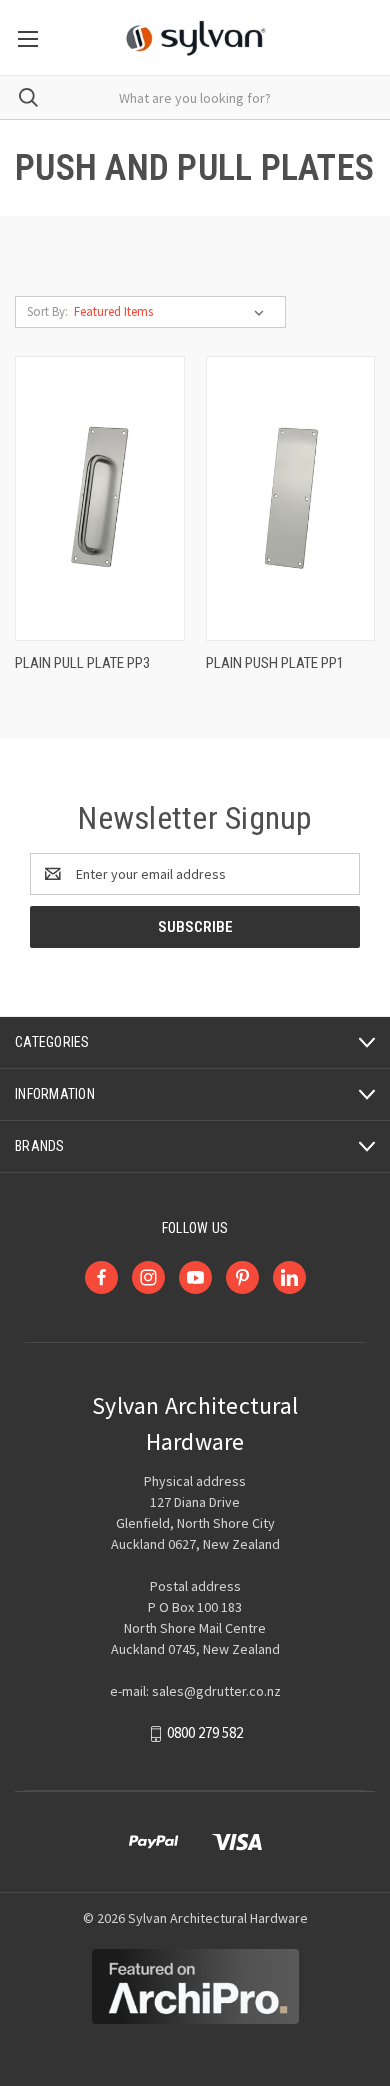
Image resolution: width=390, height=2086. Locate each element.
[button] (195, 1986)
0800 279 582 (205, 1733)
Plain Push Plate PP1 (275, 663)
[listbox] (173, 312)
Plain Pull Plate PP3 (82, 663)
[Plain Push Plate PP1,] (291, 498)
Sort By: (47, 311)
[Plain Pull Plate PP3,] (100, 498)
